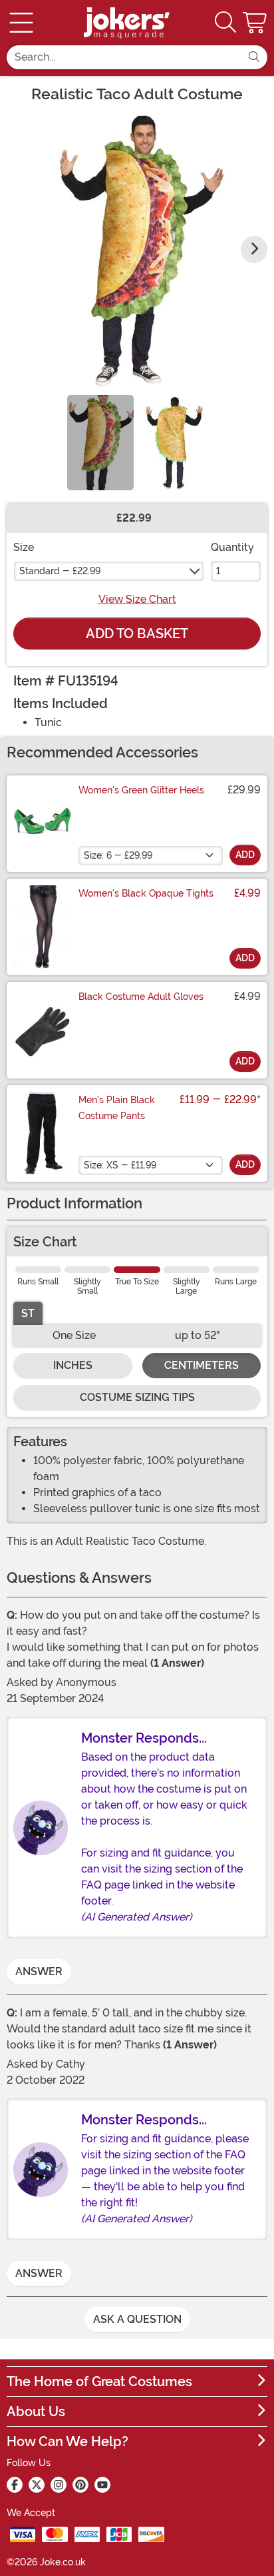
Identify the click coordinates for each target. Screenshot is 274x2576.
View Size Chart (137, 599)
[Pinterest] (80, 2485)
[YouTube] (102, 2485)
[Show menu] (21, 23)
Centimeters (202, 1365)
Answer (39, 1971)
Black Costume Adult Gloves (141, 997)
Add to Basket (137, 634)
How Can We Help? (68, 2441)
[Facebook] (15, 2485)
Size (24, 547)
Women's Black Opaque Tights (146, 893)
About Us (36, 2411)
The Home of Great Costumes (99, 2381)
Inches (73, 1365)
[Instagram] (59, 2485)
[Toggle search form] (225, 23)
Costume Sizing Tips (137, 1397)
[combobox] (124, 57)
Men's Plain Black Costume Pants (117, 1108)
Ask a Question (137, 2319)
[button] (256, 23)
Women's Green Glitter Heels (141, 790)
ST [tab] (28, 1313)
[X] (37, 2485)
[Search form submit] (254, 57)
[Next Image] (254, 249)
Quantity (232, 547)
